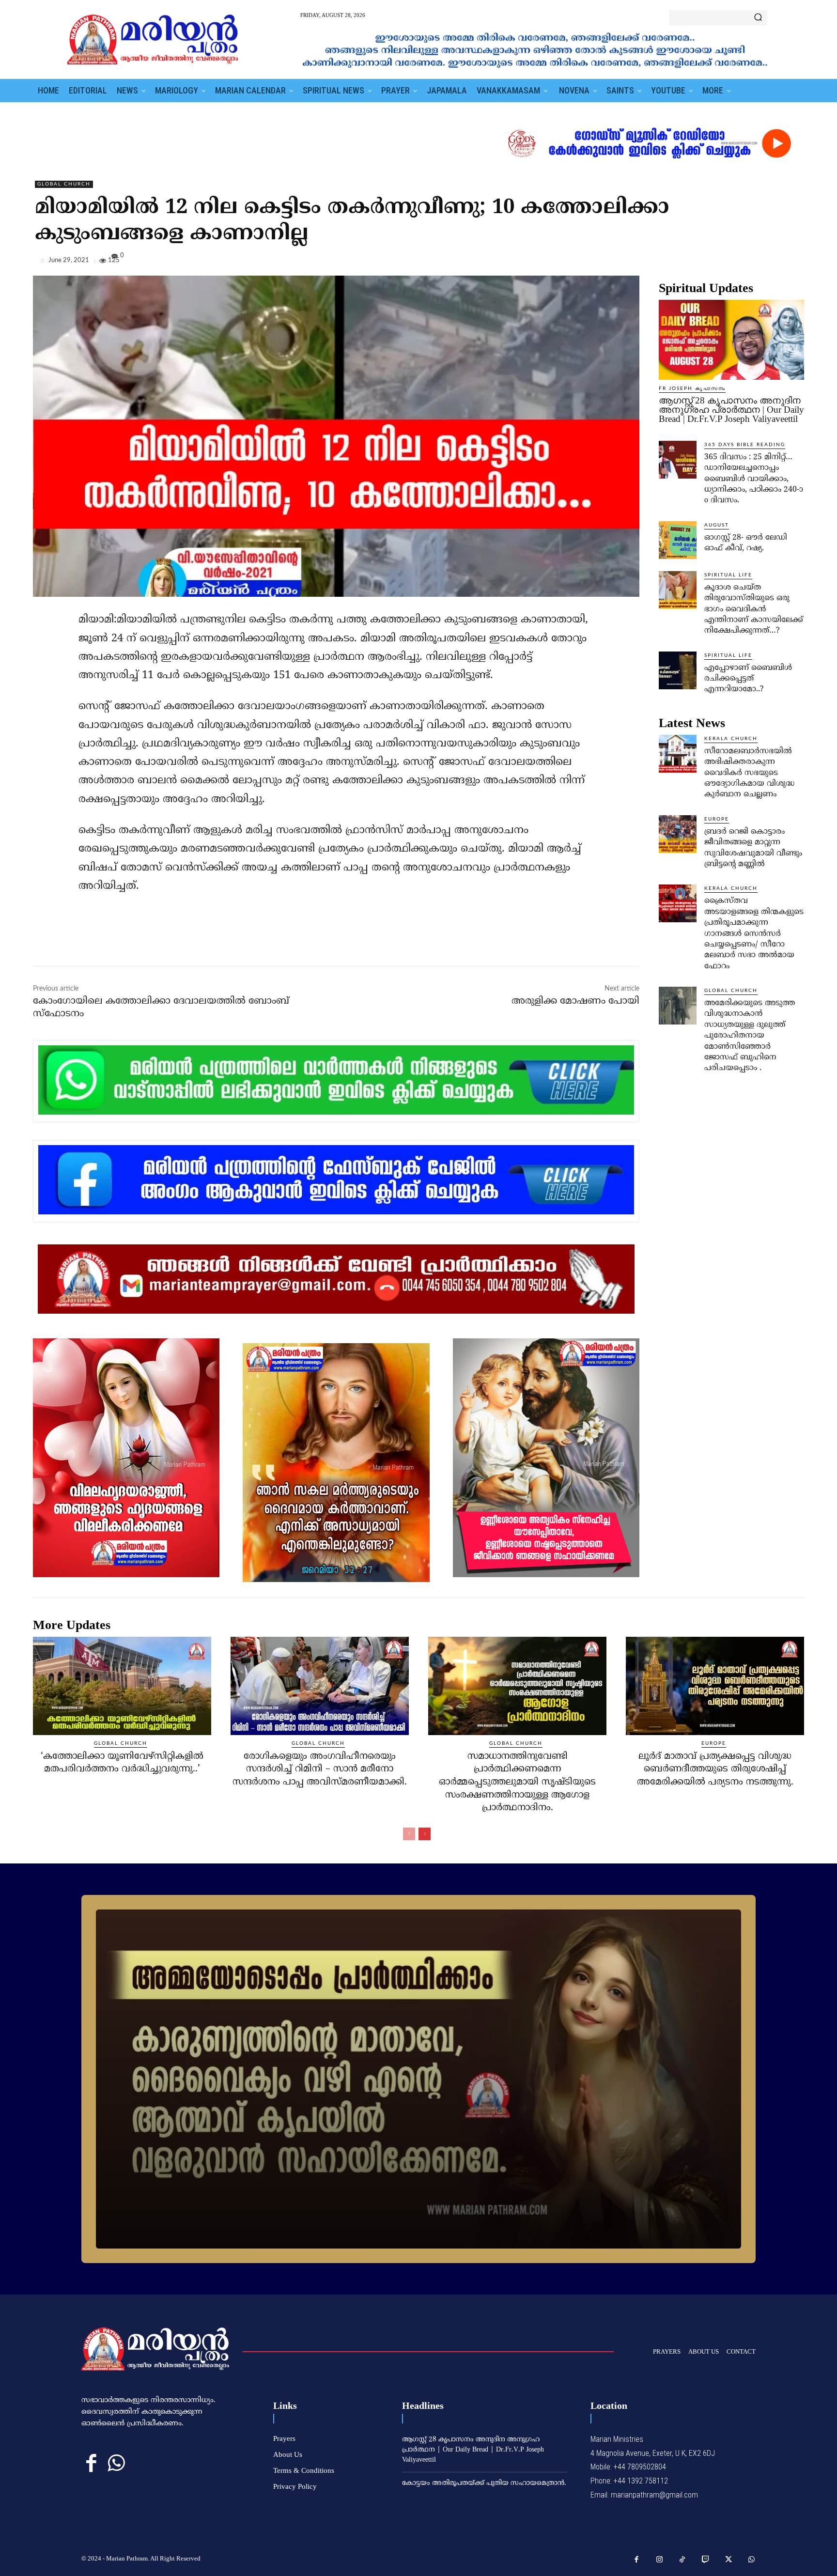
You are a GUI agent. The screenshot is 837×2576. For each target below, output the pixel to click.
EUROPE (717, 819)
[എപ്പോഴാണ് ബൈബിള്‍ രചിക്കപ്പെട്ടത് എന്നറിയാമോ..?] (678, 670)
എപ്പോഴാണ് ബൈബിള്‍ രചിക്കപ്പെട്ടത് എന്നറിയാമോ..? (748, 679)
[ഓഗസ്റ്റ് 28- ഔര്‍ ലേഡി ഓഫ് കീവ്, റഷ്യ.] (678, 540)
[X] (750, 263)
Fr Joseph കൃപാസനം (692, 388)
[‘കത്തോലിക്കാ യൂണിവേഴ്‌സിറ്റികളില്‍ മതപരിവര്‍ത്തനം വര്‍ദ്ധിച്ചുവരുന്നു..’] (122, 1686)
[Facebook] (728, 263)
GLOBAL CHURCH (64, 184)
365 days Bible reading (745, 445)
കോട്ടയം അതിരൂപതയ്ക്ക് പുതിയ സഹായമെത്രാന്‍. (484, 2483)
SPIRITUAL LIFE (728, 575)
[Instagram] (660, 2560)
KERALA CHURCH (731, 739)
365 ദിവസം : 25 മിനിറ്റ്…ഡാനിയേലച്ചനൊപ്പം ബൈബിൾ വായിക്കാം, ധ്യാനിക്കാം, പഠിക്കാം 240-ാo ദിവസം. (754, 479)
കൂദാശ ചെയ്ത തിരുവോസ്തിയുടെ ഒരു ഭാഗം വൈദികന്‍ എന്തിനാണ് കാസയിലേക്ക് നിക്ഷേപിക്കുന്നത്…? (754, 609)
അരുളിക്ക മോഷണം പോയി (575, 1001)
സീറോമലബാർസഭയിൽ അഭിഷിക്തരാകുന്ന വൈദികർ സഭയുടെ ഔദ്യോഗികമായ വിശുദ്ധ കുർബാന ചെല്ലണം (749, 773)
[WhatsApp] (794, 263)
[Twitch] (706, 2560)
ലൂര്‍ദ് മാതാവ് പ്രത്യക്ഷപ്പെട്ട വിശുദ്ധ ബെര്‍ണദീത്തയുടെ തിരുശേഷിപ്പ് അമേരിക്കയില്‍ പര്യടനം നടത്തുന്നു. (715, 1769)
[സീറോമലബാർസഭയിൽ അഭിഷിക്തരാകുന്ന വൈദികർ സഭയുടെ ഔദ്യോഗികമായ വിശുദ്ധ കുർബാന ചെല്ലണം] (678, 754)
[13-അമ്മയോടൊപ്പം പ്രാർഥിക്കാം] (418, 2079)
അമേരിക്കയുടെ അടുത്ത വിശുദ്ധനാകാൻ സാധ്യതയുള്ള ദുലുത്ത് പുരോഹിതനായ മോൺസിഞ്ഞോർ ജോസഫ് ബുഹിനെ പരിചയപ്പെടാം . (750, 1036)
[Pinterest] (772, 263)
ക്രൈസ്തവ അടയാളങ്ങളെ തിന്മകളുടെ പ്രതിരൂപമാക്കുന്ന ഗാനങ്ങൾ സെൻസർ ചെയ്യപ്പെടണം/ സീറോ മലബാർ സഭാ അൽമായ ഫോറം (754, 933)
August (717, 525)
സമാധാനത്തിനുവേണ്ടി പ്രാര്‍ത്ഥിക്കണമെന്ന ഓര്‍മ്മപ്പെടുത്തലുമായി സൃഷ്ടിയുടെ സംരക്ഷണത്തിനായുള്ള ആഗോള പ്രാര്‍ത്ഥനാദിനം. (517, 1782)
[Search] (758, 18)
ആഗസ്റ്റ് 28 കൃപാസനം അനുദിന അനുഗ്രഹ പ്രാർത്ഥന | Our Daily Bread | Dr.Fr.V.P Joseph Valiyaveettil (731, 410)
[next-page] (425, 1834)
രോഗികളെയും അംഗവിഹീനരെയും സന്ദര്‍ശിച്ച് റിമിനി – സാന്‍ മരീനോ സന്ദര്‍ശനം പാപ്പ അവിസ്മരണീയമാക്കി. (320, 1769)
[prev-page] (409, 1834)
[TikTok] (682, 2560)
